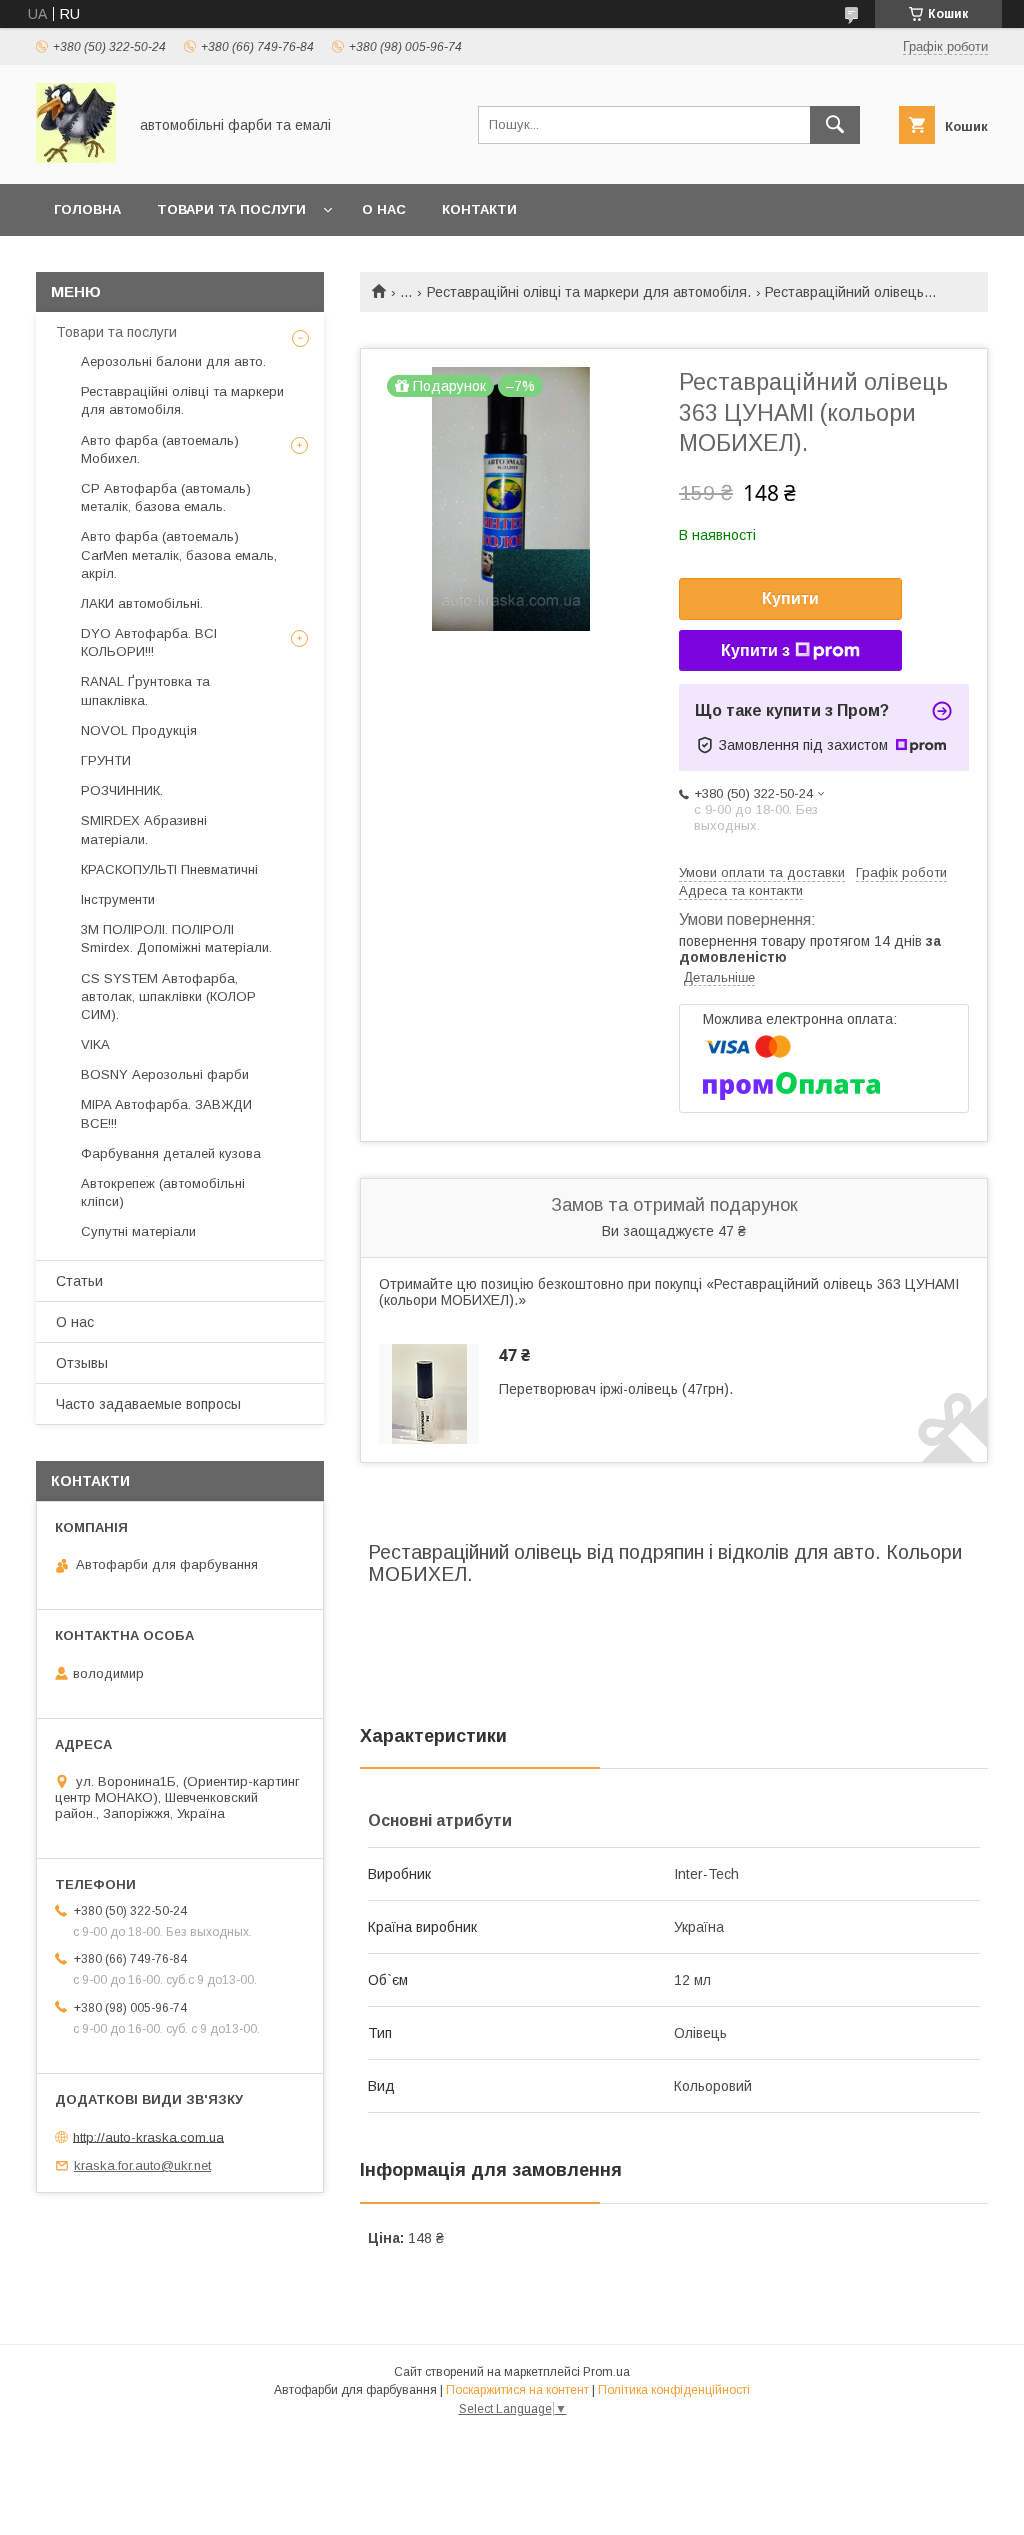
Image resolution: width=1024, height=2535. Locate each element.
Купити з (755, 650)
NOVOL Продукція (139, 730)
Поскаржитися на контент (517, 2390)
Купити (790, 598)
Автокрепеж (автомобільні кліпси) (163, 1192)
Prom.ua (606, 2372)
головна (87, 209)
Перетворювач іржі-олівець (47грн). (616, 1389)
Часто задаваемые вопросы (148, 1404)
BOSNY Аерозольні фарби (165, 1074)
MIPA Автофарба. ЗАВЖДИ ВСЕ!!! (166, 1113)
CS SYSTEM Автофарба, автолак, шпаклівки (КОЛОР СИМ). (168, 996)
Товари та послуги (116, 332)
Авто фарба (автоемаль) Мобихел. (160, 449)
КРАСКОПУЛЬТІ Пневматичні (169, 869)
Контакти (479, 209)
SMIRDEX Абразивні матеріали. (144, 829)
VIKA (95, 1044)
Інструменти (118, 899)
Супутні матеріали (138, 1231)
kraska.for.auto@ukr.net (142, 2165)
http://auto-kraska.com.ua (148, 2136)
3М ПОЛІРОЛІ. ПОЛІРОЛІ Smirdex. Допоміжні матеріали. (176, 938)
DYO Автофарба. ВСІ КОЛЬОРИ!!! (149, 642)
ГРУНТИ (106, 760)
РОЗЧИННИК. (122, 790)
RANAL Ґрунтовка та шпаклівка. (145, 690)
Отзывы (82, 1363)
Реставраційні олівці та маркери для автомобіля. (589, 292)
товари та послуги (231, 209)
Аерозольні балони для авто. (173, 361)
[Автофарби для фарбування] (76, 158)
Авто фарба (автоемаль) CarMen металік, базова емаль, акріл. (179, 554)
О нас (384, 209)
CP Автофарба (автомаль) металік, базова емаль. (166, 497)
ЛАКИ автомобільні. (142, 603)
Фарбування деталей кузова (171, 1153)
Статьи (79, 1281)
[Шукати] (835, 125)
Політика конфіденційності (674, 2390)
